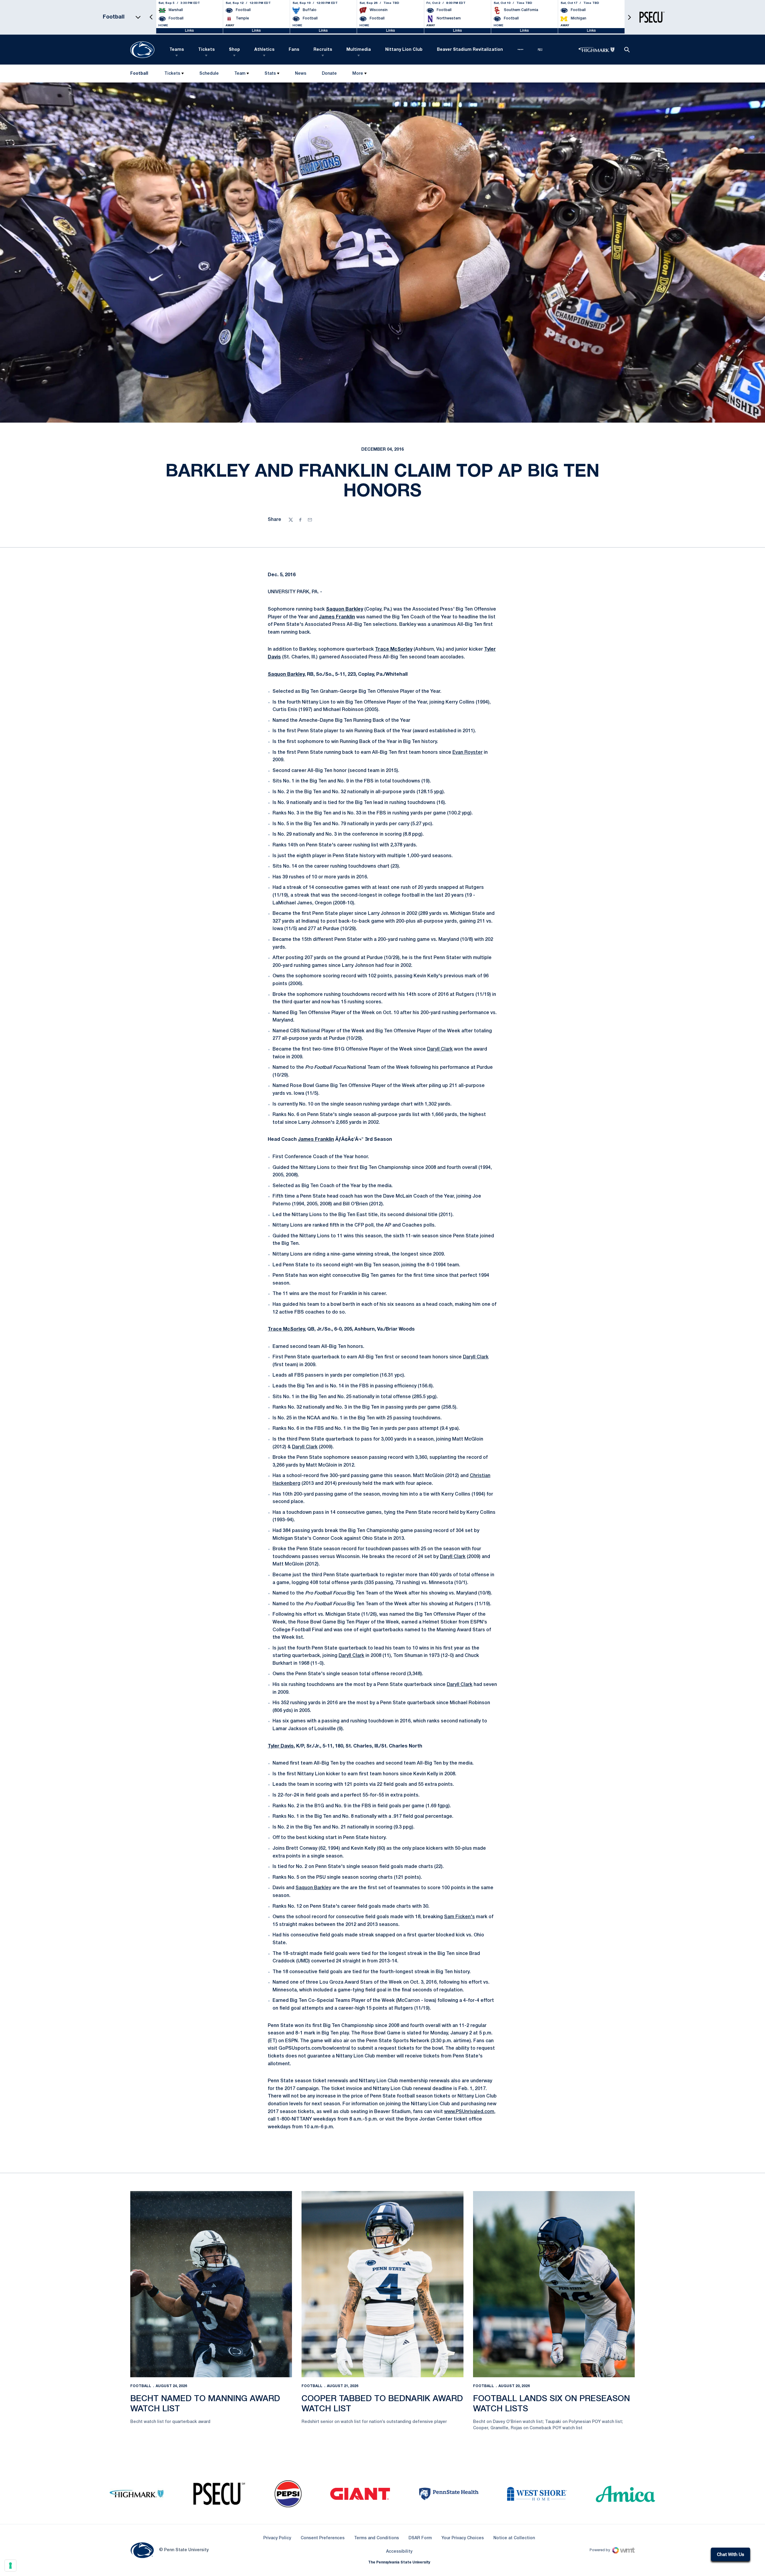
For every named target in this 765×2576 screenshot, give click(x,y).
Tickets (206, 50)
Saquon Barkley (345, 609)
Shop (234, 50)
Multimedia (359, 50)
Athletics (264, 50)
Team (240, 74)
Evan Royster (468, 753)
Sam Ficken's (459, 1917)
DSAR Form (420, 2538)
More (358, 74)
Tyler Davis (281, 1746)
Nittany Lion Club (404, 50)
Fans (294, 50)
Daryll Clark (440, 1049)
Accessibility (399, 2551)
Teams (177, 50)
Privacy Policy (277, 2538)
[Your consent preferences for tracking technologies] (10, 2566)
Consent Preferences (323, 2538)
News (301, 74)
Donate (329, 75)
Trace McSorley (394, 649)
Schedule (209, 74)
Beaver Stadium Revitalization (470, 50)
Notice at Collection (514, 2538)
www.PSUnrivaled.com (469, 2112)
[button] (151, 17)
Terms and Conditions (377, 2538)
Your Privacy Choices (463, 2538)
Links (189, 31)
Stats (270, 74)
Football (141, 2386)
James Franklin (337, 617)
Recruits (323, 50)
